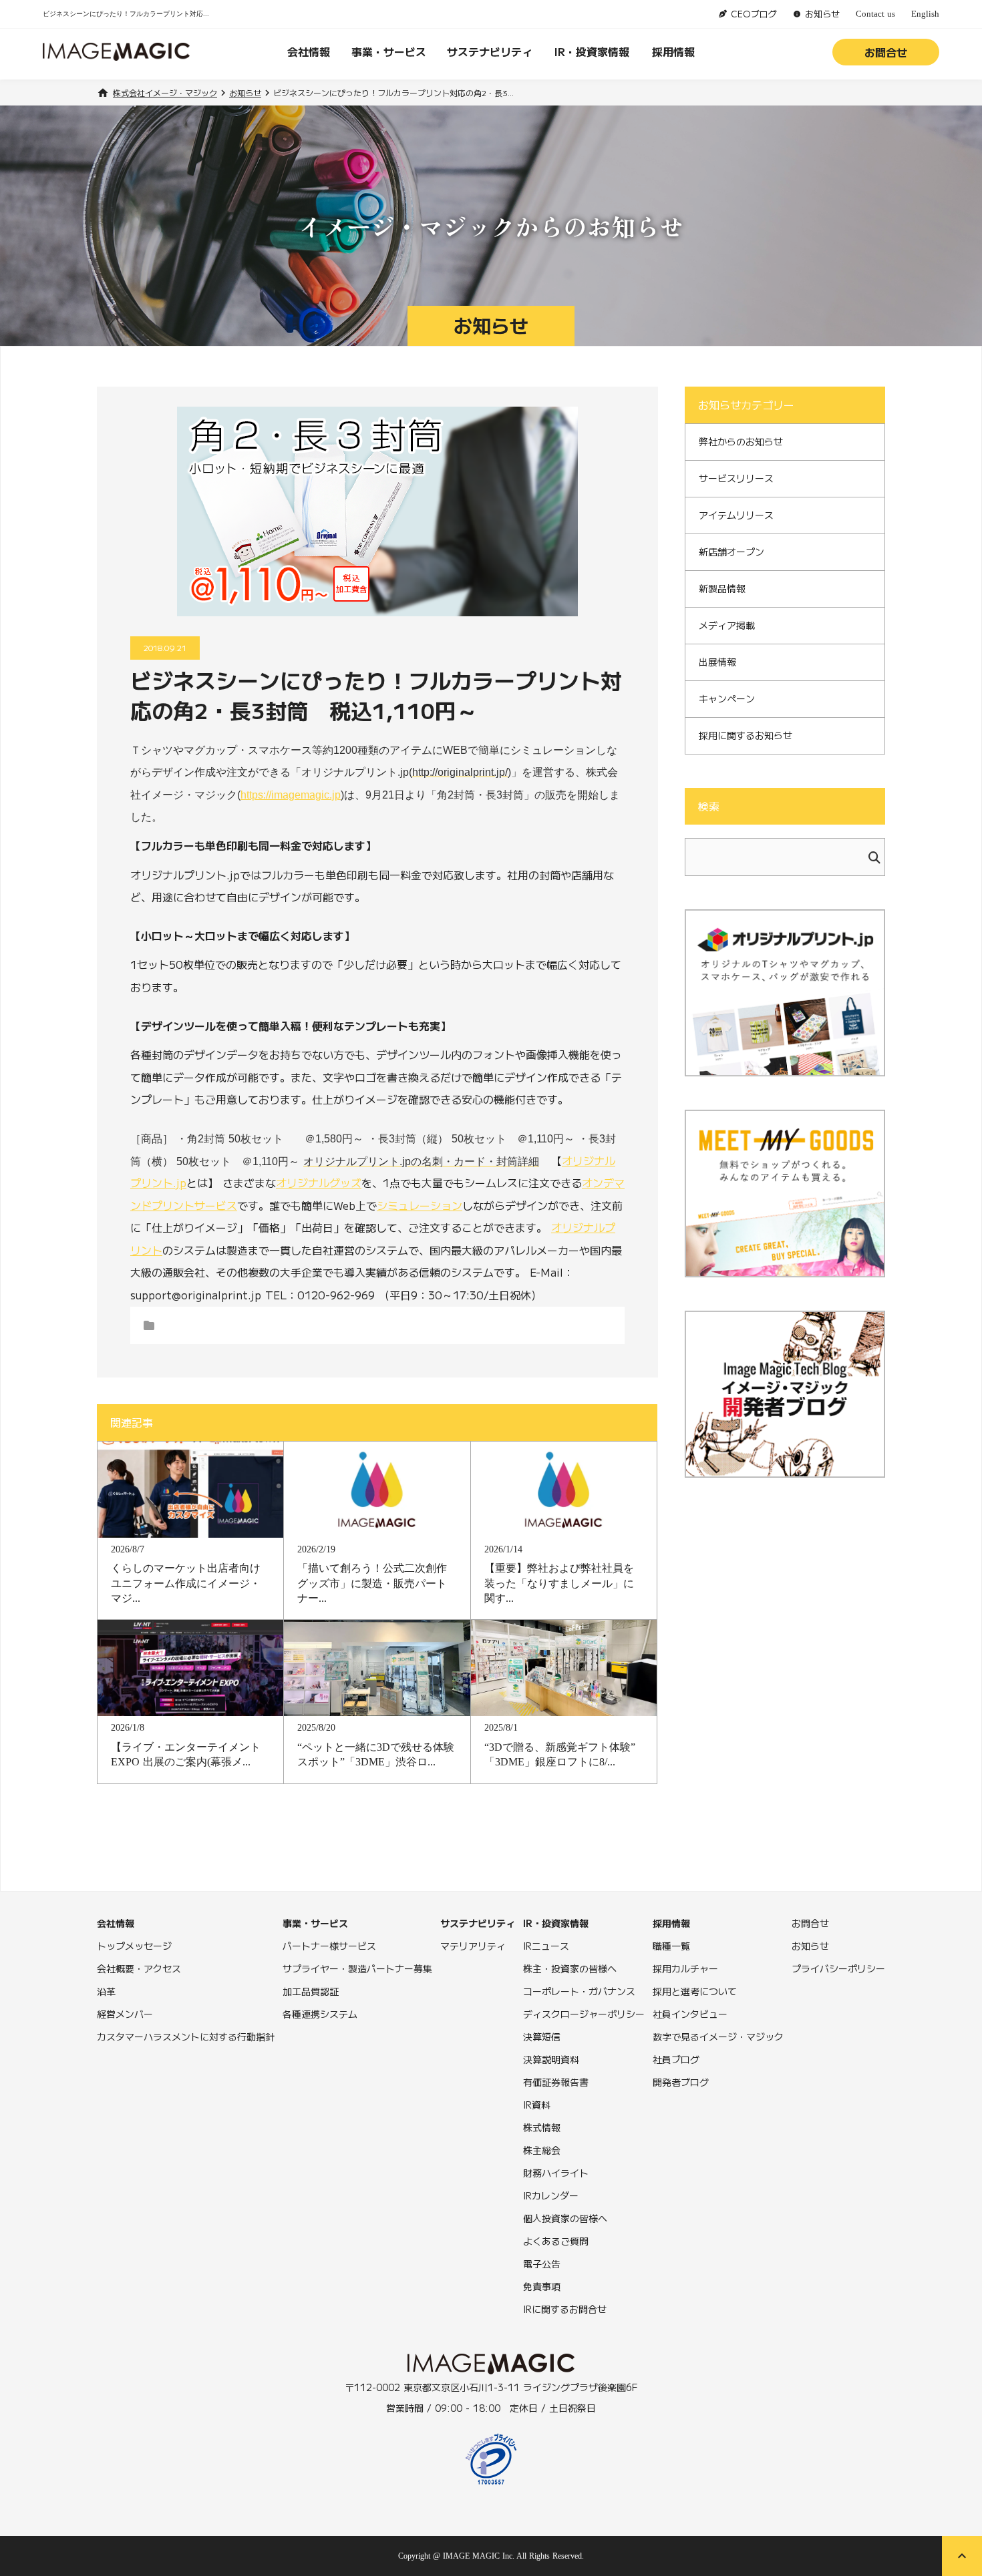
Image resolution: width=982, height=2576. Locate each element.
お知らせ (245, 93)
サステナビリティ (490, 51)
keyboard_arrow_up (962, 2556)
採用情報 (673, 51)
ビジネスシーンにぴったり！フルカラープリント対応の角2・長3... (393, 93)
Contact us (875, 14)
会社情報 (309, 51)
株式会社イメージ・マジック (165, 93)
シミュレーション (420, 1205)
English (925, 14)
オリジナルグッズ (319, 1183)
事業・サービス (389, 51)
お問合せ (886, 52)
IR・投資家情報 (592, 51)
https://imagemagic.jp (291, 795)
